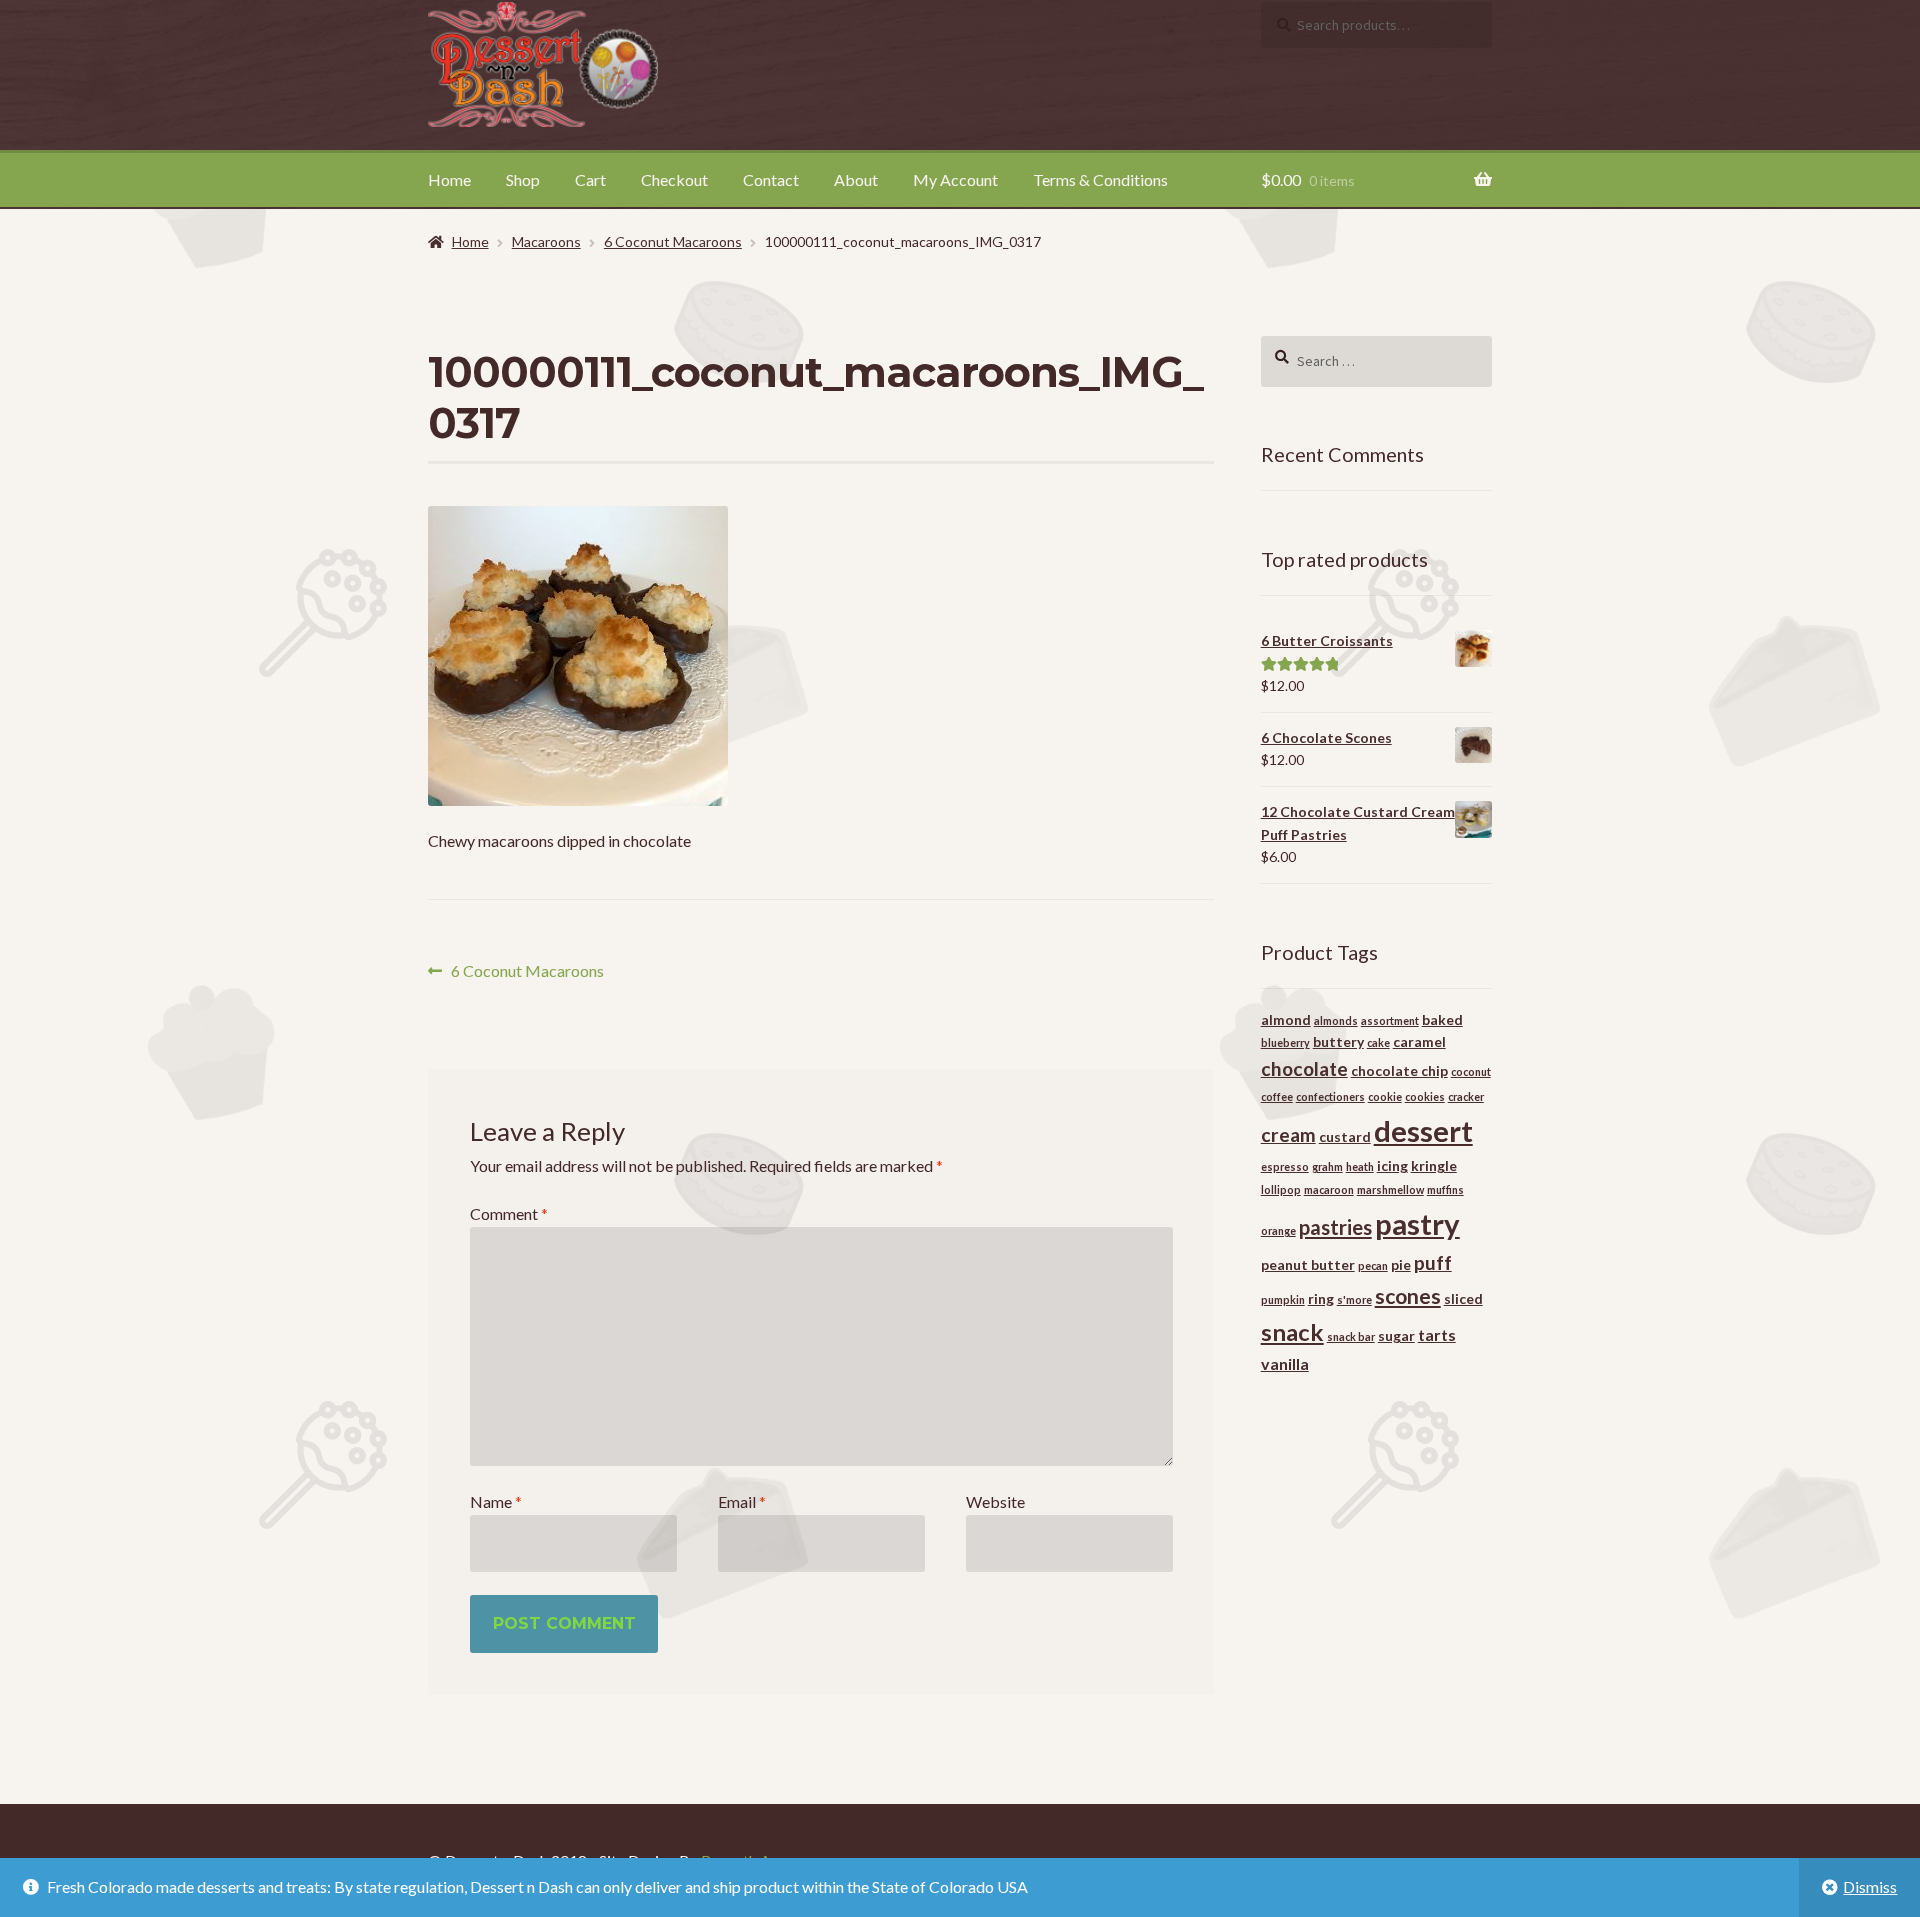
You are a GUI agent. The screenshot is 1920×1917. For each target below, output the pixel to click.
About (856, 179)
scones (1408, 1296)
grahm (1327, 1166)
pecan (1373, 1265)
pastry (1417, 1223)
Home (449, 179)
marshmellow (1390, 1189)
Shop (523, 179)
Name (496, 1501)
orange (1278, 1230)
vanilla (1285, 1363)
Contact (771, 179)
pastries (1335, 1227)
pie (1401, 1264)
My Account (955, 179)
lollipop (1281, 1189)
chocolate (1304, 1068)
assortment (1390, 1020)
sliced (1463, 1298)
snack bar (1351, 1336)
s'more (1354, 1299)
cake (1378, 1042)
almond (1286, 1019)
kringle (1434, 1165)
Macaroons (546, 241)
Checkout (674, 179)
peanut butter (1308, 1264)
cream (1288, 1134)
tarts (1437, 1334)
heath (1360, 1166)
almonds (1336, 1020)
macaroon (1329, 1189)
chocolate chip (1399, 1070)
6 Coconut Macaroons (673, 241)
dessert (1423, 1130)
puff (1433, 1262)
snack (1292, 1332)
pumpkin (1283, 1299)
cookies (1425, 1096)
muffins (1445, 1189)
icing (1392, 1165)
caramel (1419, 1041)
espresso (1285, 1166)
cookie (1385, 1096)
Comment (509, 1213)
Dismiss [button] (1870, 1886)
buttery (1338, 1041)
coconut (1471, 1071)
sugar (1396, 1335)
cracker (1466, 1096)
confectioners (1330, 1096)
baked (1442, 1019)
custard (1345, 1136)
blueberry (1285, 1042)
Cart (590, 179)
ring (1321, 1298)
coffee (1277, 1096)
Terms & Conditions (1100, 179)
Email (742, 1501)
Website (995, 1501)
